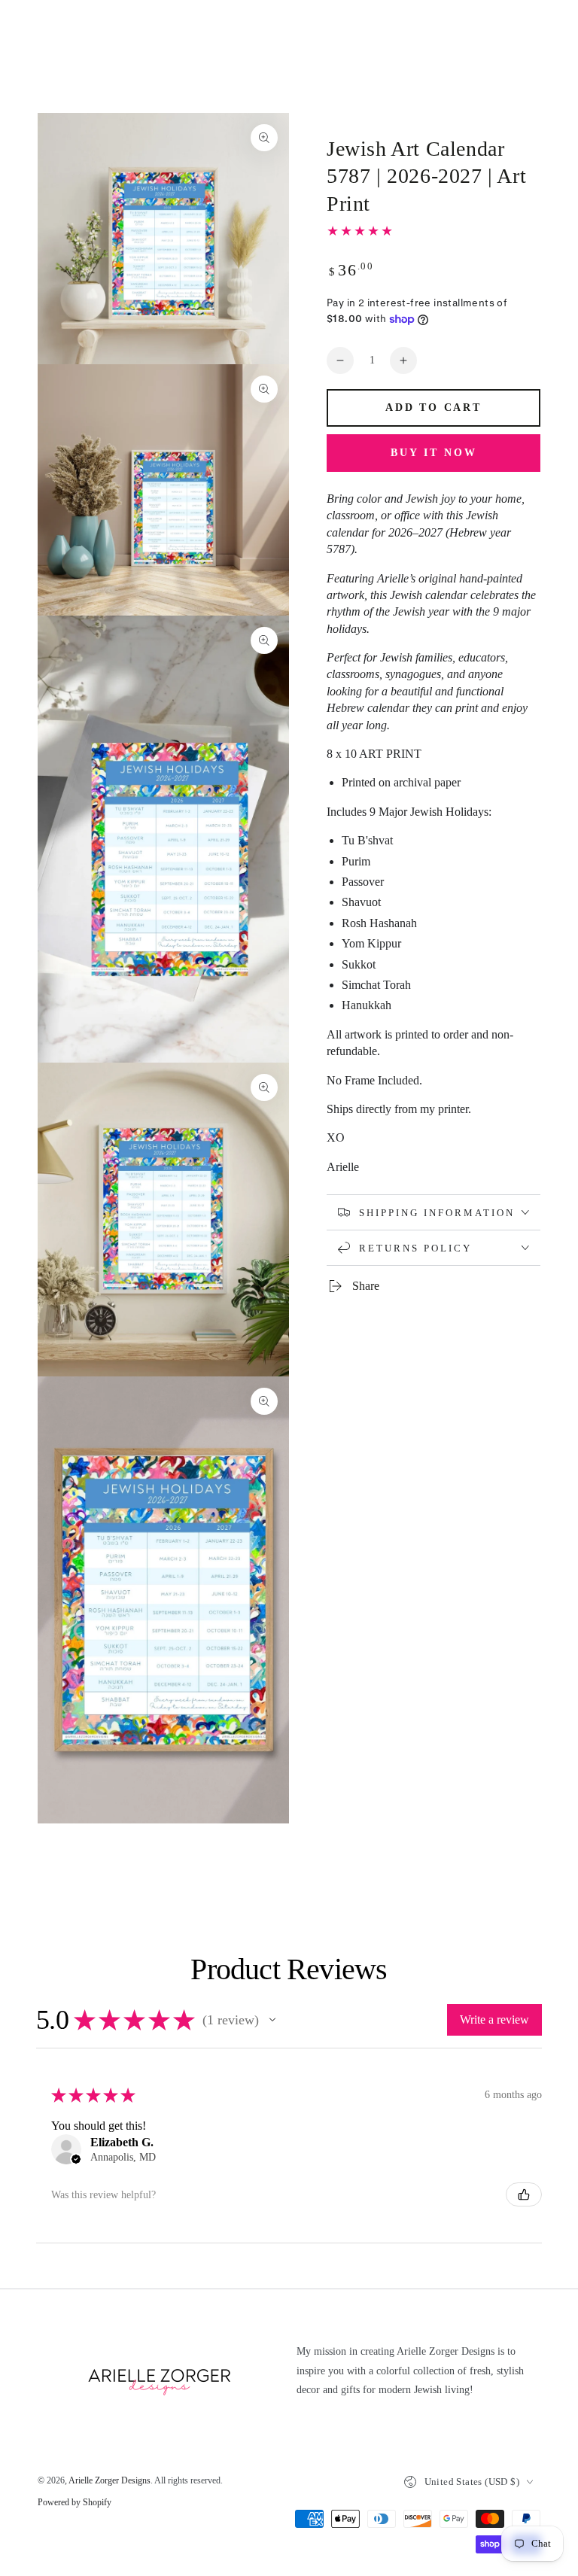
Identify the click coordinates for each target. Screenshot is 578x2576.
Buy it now (434, 453)
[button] (272, 2020)
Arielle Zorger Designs (110, 2480)
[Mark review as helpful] (524, 2194)
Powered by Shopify (75, 2502)
